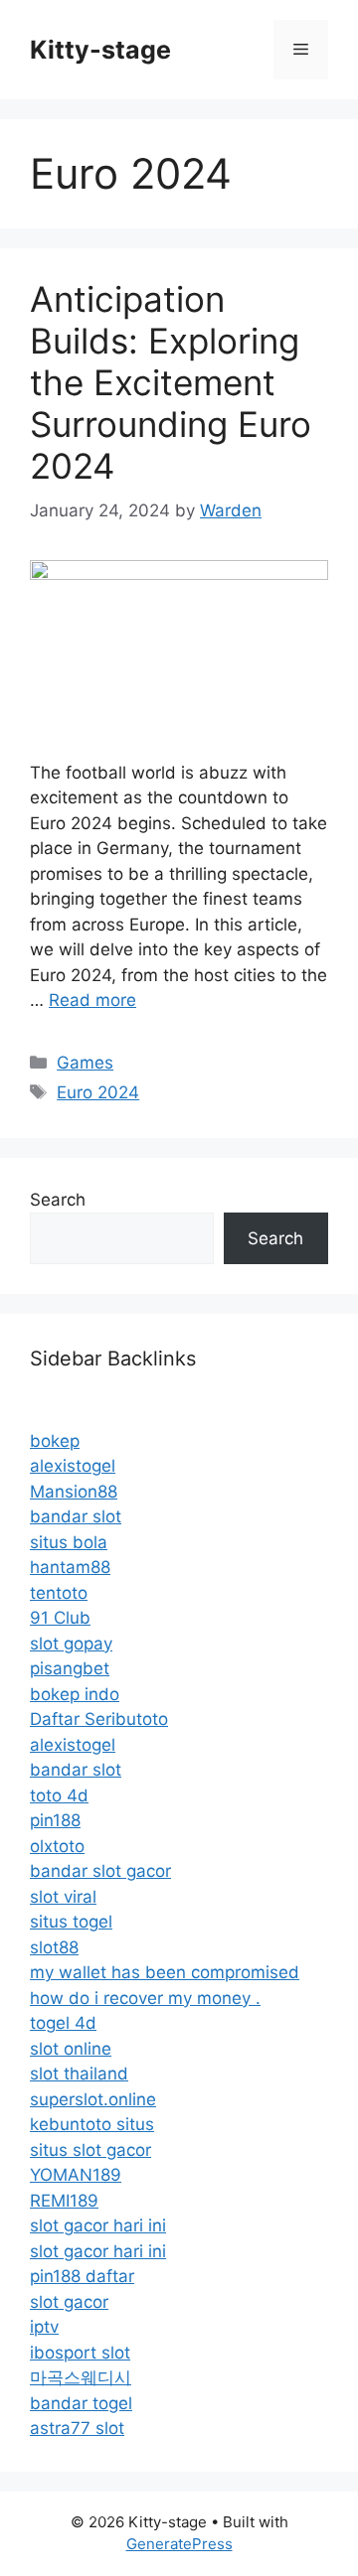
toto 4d (59, 1795)
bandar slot (76, 1516)
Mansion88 (74, 1492)
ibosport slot (80, 2353)
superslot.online (93, 2099)
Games (85, 1063)
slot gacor (69, 2302)
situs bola (69, 1542)
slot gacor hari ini (98, 2225)
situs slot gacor (90, 2150)
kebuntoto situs (92, 2124)
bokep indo (75, 1694)
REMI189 (64, 2201)
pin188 (55, 1820)
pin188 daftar (82, 2276)
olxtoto (57, 1846)
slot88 (54, 1947)
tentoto (59, 1593)
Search (58, 1200)
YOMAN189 (76, 2175)
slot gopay (71, 1644)
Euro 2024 (98, 1092)
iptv (44, 2327)
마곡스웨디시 (81, 2377)
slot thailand (79, 2074)
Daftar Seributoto (99, 1719)
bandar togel (81, 2403)
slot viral (63, 1897)
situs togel (71, 1922)
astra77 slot (77, 2428)
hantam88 (70, 1567)
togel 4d (63, 2023)
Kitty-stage (100, 50)
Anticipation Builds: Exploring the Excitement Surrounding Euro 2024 (171, 382)
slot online (71, 2049)
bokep (55, 1441)
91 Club (60, 1618)
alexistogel (73, 1466)
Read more (92, 1000)
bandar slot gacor (100, 1871)
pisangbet (70, 1668)
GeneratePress (179, 2544)
